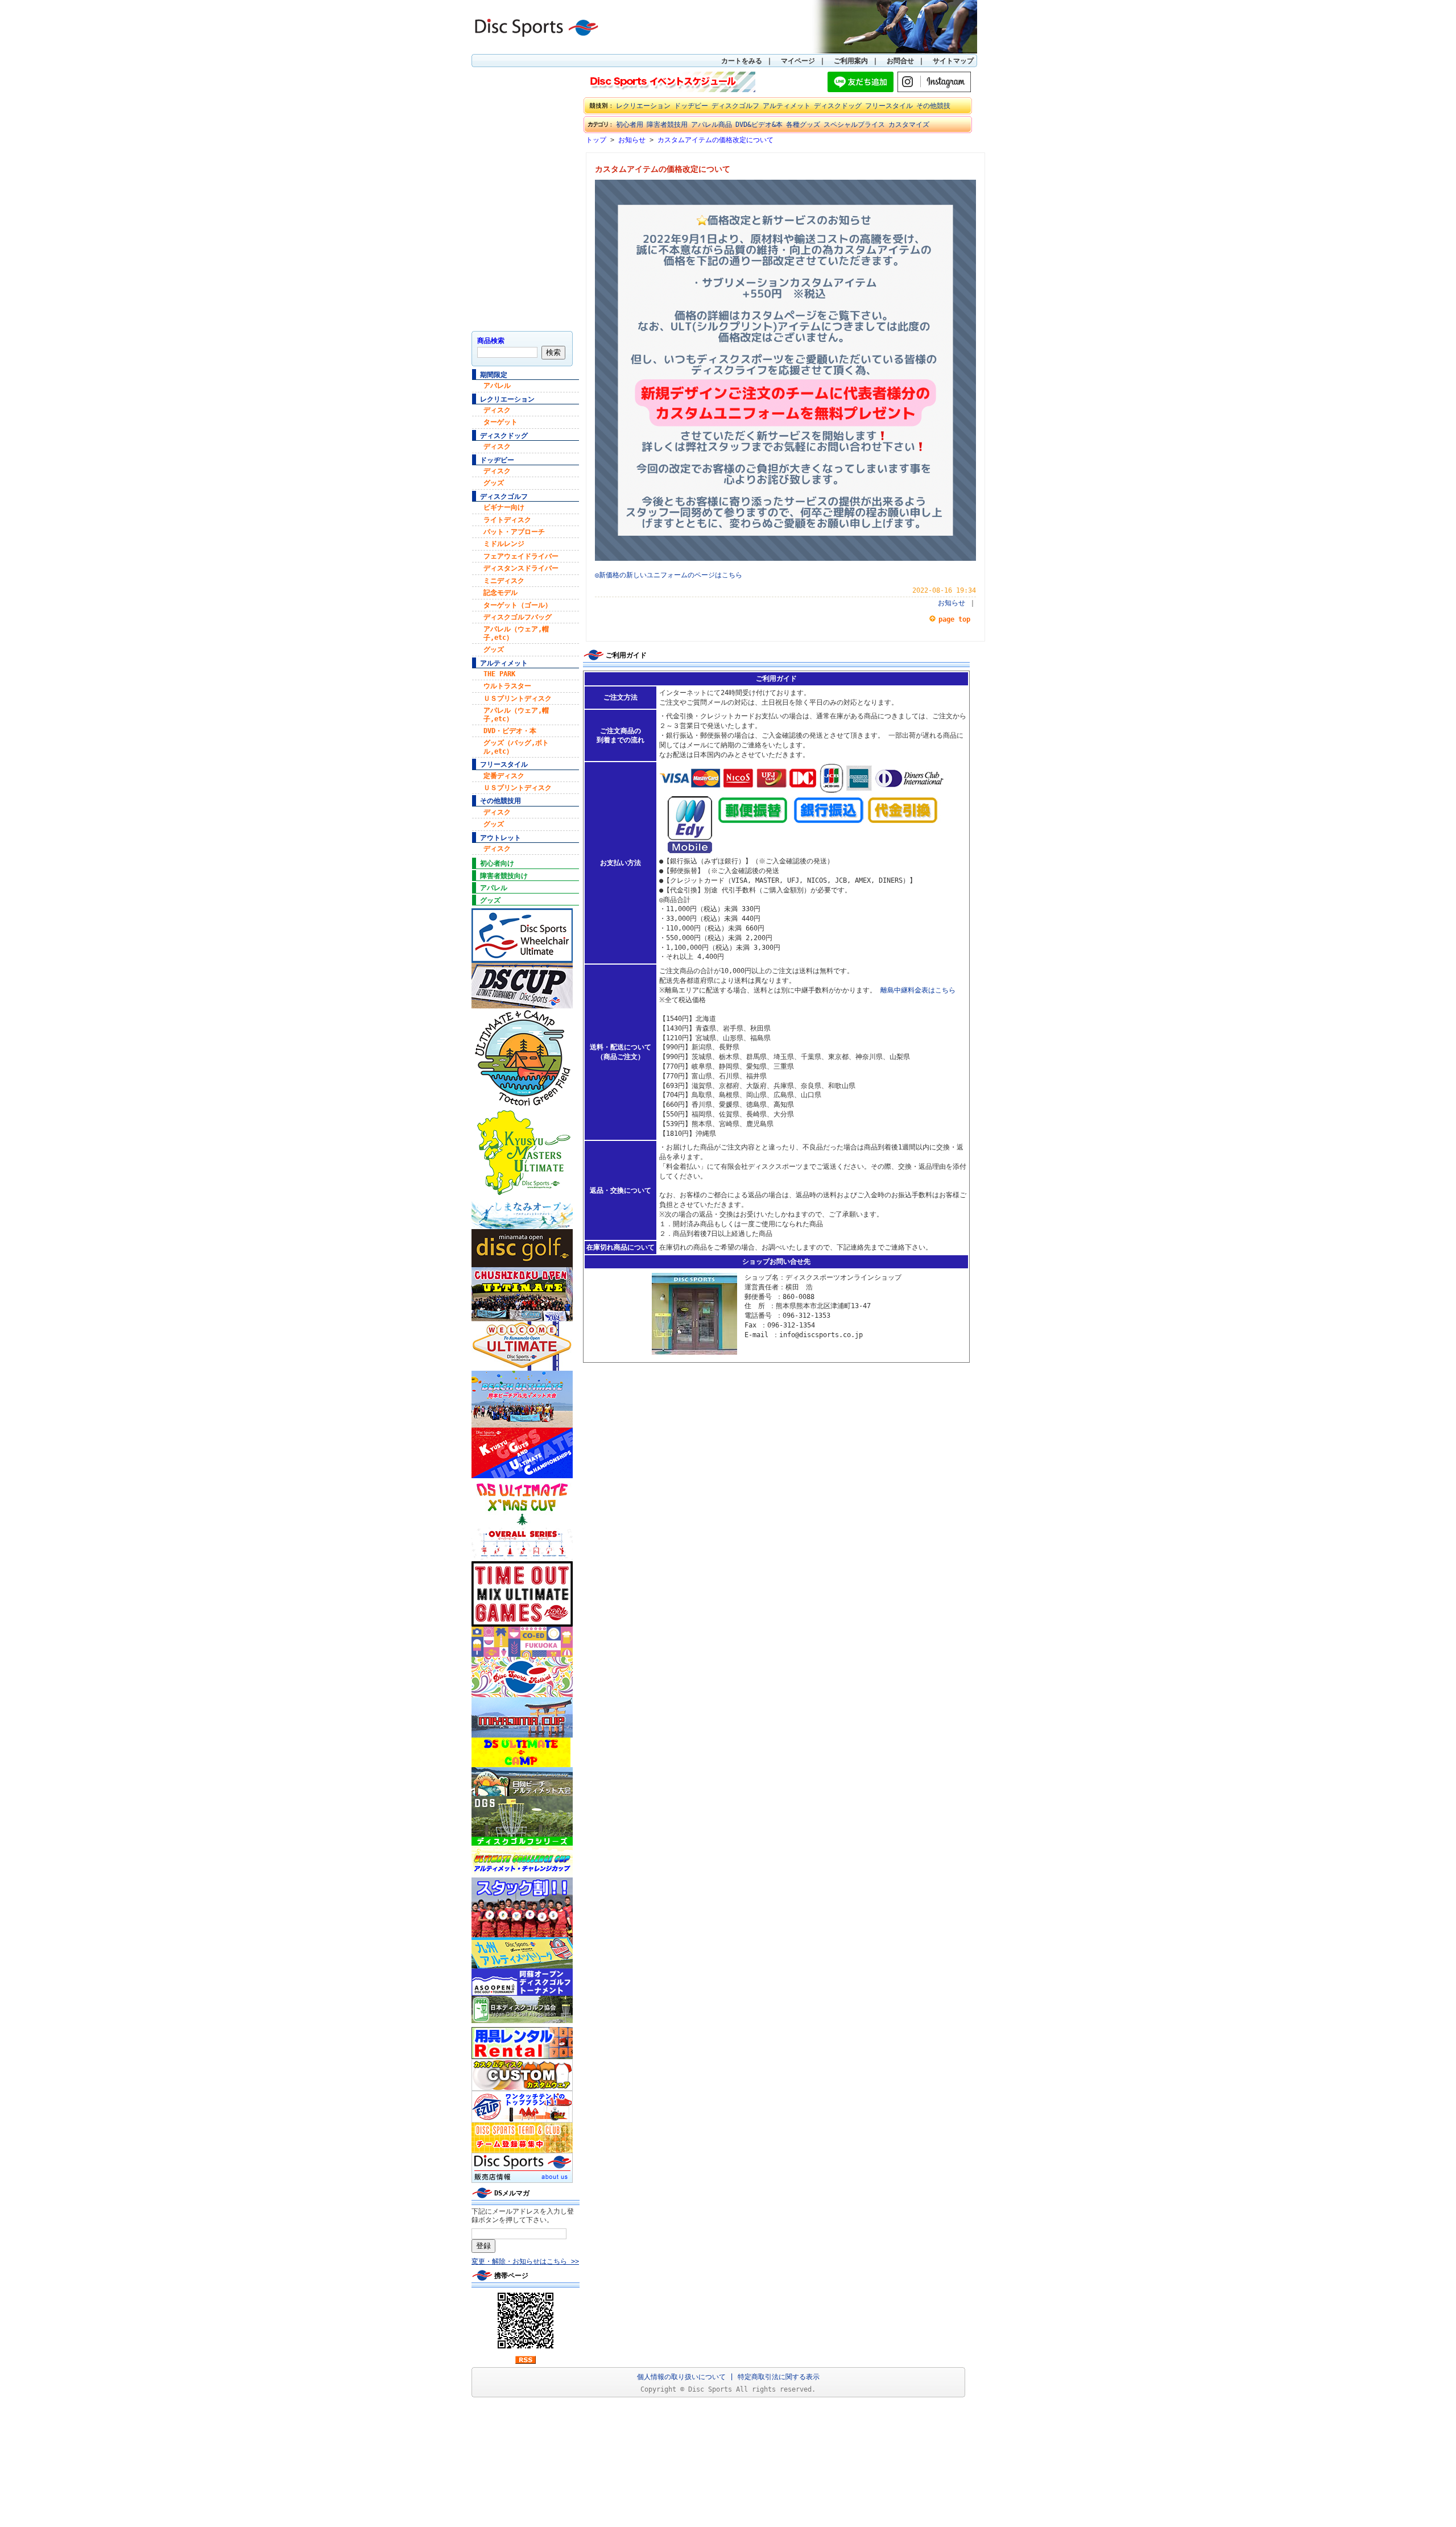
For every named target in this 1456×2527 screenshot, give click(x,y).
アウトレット (500, 838)
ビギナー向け (504, 507)
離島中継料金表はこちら (918, 990)
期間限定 (494, 375)
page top (954, 619)
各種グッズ (803, 125)
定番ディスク (504, 776)
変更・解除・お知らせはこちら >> (525, 2261)
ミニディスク (504, 581)
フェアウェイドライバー (521, 556)
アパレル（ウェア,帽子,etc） (516, 633)
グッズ (494, 483)
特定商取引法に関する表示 (779, 2377)
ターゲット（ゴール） (518, 605)
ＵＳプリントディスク (518, 698)
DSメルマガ (512, 2193)
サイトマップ (953, 61)
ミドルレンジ (504, 544)
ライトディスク (507, 520)
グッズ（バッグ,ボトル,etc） (516, 747)
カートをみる (742, 61)
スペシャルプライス (854, 125)
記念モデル (500, 593)
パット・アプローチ (514, 532)
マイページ (798, 61)
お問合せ (900, 61)
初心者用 (630, 125)
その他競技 (933, 106)
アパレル (497, 386)
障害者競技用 (667, 125)
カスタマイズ (909, 125)
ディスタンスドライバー (521, 568)
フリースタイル (504, 764)
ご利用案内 (851, 61)
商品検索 (491, 341)
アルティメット (504, 663)
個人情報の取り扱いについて (681, 2377)
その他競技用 (500, 801)
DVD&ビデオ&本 (759, 125)
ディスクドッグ (504, 436)
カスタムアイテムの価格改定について (715, 140)
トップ (596, 140)
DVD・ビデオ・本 (510, 731)
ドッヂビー (497, 460)
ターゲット (500, 422)
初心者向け (497, 863)
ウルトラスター (507, 686)
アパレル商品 (712, 125)
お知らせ (632, 140)
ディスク (497, 410)
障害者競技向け (504, 876)
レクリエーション (507, 399)
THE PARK (499, 674)
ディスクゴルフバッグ (518, 617)
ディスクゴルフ (504, 497)
